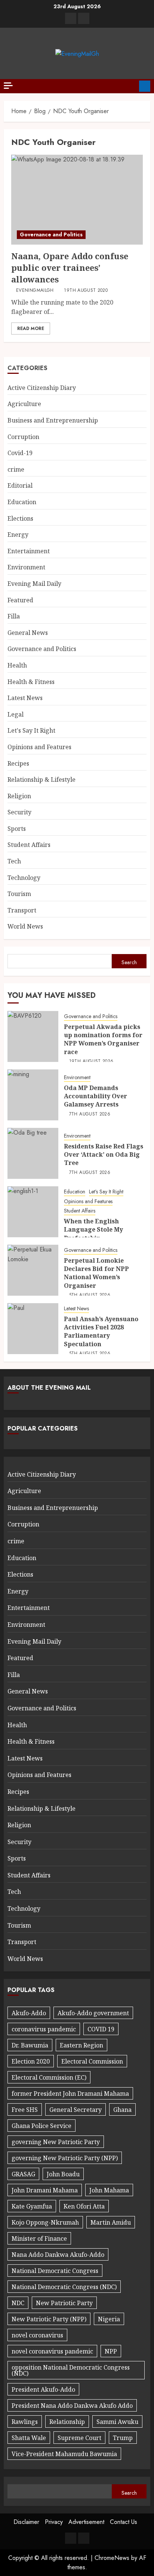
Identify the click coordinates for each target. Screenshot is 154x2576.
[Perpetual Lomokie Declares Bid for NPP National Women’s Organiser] (33, 1270)
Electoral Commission (92, 2061)
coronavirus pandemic (44, 2029)
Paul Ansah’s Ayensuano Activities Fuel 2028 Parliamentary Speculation (101, 1331)
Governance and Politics (51, 234)
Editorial (20, 485)
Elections (20, 518)
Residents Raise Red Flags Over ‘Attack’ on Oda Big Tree (104, 1155)
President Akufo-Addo (43, 2389)
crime (16, 469)
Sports (17, 829)
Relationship (67, 2422)
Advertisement (86, 2522)
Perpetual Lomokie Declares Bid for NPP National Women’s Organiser (96, 1273)
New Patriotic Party (64, 2303)
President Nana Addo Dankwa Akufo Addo (72, 2406)
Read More (31, 329)
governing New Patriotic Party (56, 2142)
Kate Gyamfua (32, 2206)
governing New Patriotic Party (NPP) (65, 2158)
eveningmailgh (35, 291)
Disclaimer (26, 2522)
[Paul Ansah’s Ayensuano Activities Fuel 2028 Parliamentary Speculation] (33, 1329)
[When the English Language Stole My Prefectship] (33, 1212)
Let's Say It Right (31, 730)
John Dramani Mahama (45, 2190)
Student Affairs (29, 845)
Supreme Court (79, 2438)
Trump (123, 2438)
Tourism (19, 894)
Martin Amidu (111, 2222)
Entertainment (29, 551)
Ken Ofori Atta (84, 2206)
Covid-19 (20, 453)
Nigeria (109, 2319)
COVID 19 (101, 2029)
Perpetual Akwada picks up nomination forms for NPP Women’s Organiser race (103, 1039)
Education (22, 502)
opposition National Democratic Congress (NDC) (71, 2370)
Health (17, 665)
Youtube (145, 86)
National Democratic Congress (55, 2271)
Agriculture (24, 404)
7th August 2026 (90, 1114)
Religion (19, 796)
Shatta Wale (29, 2438)
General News (28, 633)
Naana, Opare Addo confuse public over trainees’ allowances (70, 267)
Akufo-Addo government (93, 2013)
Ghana (122, 2110)
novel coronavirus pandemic (52, 2351)
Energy (18, 535)
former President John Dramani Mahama (70, 2094)
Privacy (54, 2522)
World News (25, 926)
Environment (26, 567)
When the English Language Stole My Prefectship (93, 1230)
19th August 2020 (86, 291)
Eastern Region (81, 2045)
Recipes (18, 763)
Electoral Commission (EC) (49, 2077)
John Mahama (109, 2190)
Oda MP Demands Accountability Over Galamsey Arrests (96, 1096)
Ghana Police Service (41, 2126)
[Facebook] (71, 18)
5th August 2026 (90, 1295)
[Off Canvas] (8, 86)
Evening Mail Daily (34, 584)
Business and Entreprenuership (53, 420)
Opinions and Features (39, 747)
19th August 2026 (91, 1062)
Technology (24, 878)
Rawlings (25, 2422)
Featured (20, 600)
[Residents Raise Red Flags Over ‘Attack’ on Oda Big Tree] (33, 1153)
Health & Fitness (31, 682)
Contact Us (124, 2522)
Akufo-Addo (29, 2013)
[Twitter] (84, 18)
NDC (18, 2303)
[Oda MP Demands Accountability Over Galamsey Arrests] (33, 1095)
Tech (14, 861)
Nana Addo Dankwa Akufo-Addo (58, 2255)
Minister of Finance (39, 2239)
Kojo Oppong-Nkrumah (45, 2222)
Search (129, 962)
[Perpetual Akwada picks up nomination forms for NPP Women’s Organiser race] (33, 1036)
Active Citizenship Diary (42, 388)
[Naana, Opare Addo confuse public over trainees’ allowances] (77, 200)
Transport (22, 910)
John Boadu (63, 2174)
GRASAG (23, 2174)
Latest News (25, 698)
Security (19, 812)
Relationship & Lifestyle (41, 780)
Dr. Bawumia (30, 2045)
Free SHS (25, 2110)
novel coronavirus (37, 2335)
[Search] (131, 86)
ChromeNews (112, 2558)
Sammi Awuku (117, 2422)
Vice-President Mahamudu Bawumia (64, 2454)
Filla (14, 616)
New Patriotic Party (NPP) (49, 2319)
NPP (111, 2351)
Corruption (23, 437)
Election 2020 (31, 2061)
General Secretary (76, 2110)
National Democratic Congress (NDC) (64, 2287)
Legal (16, 714)
